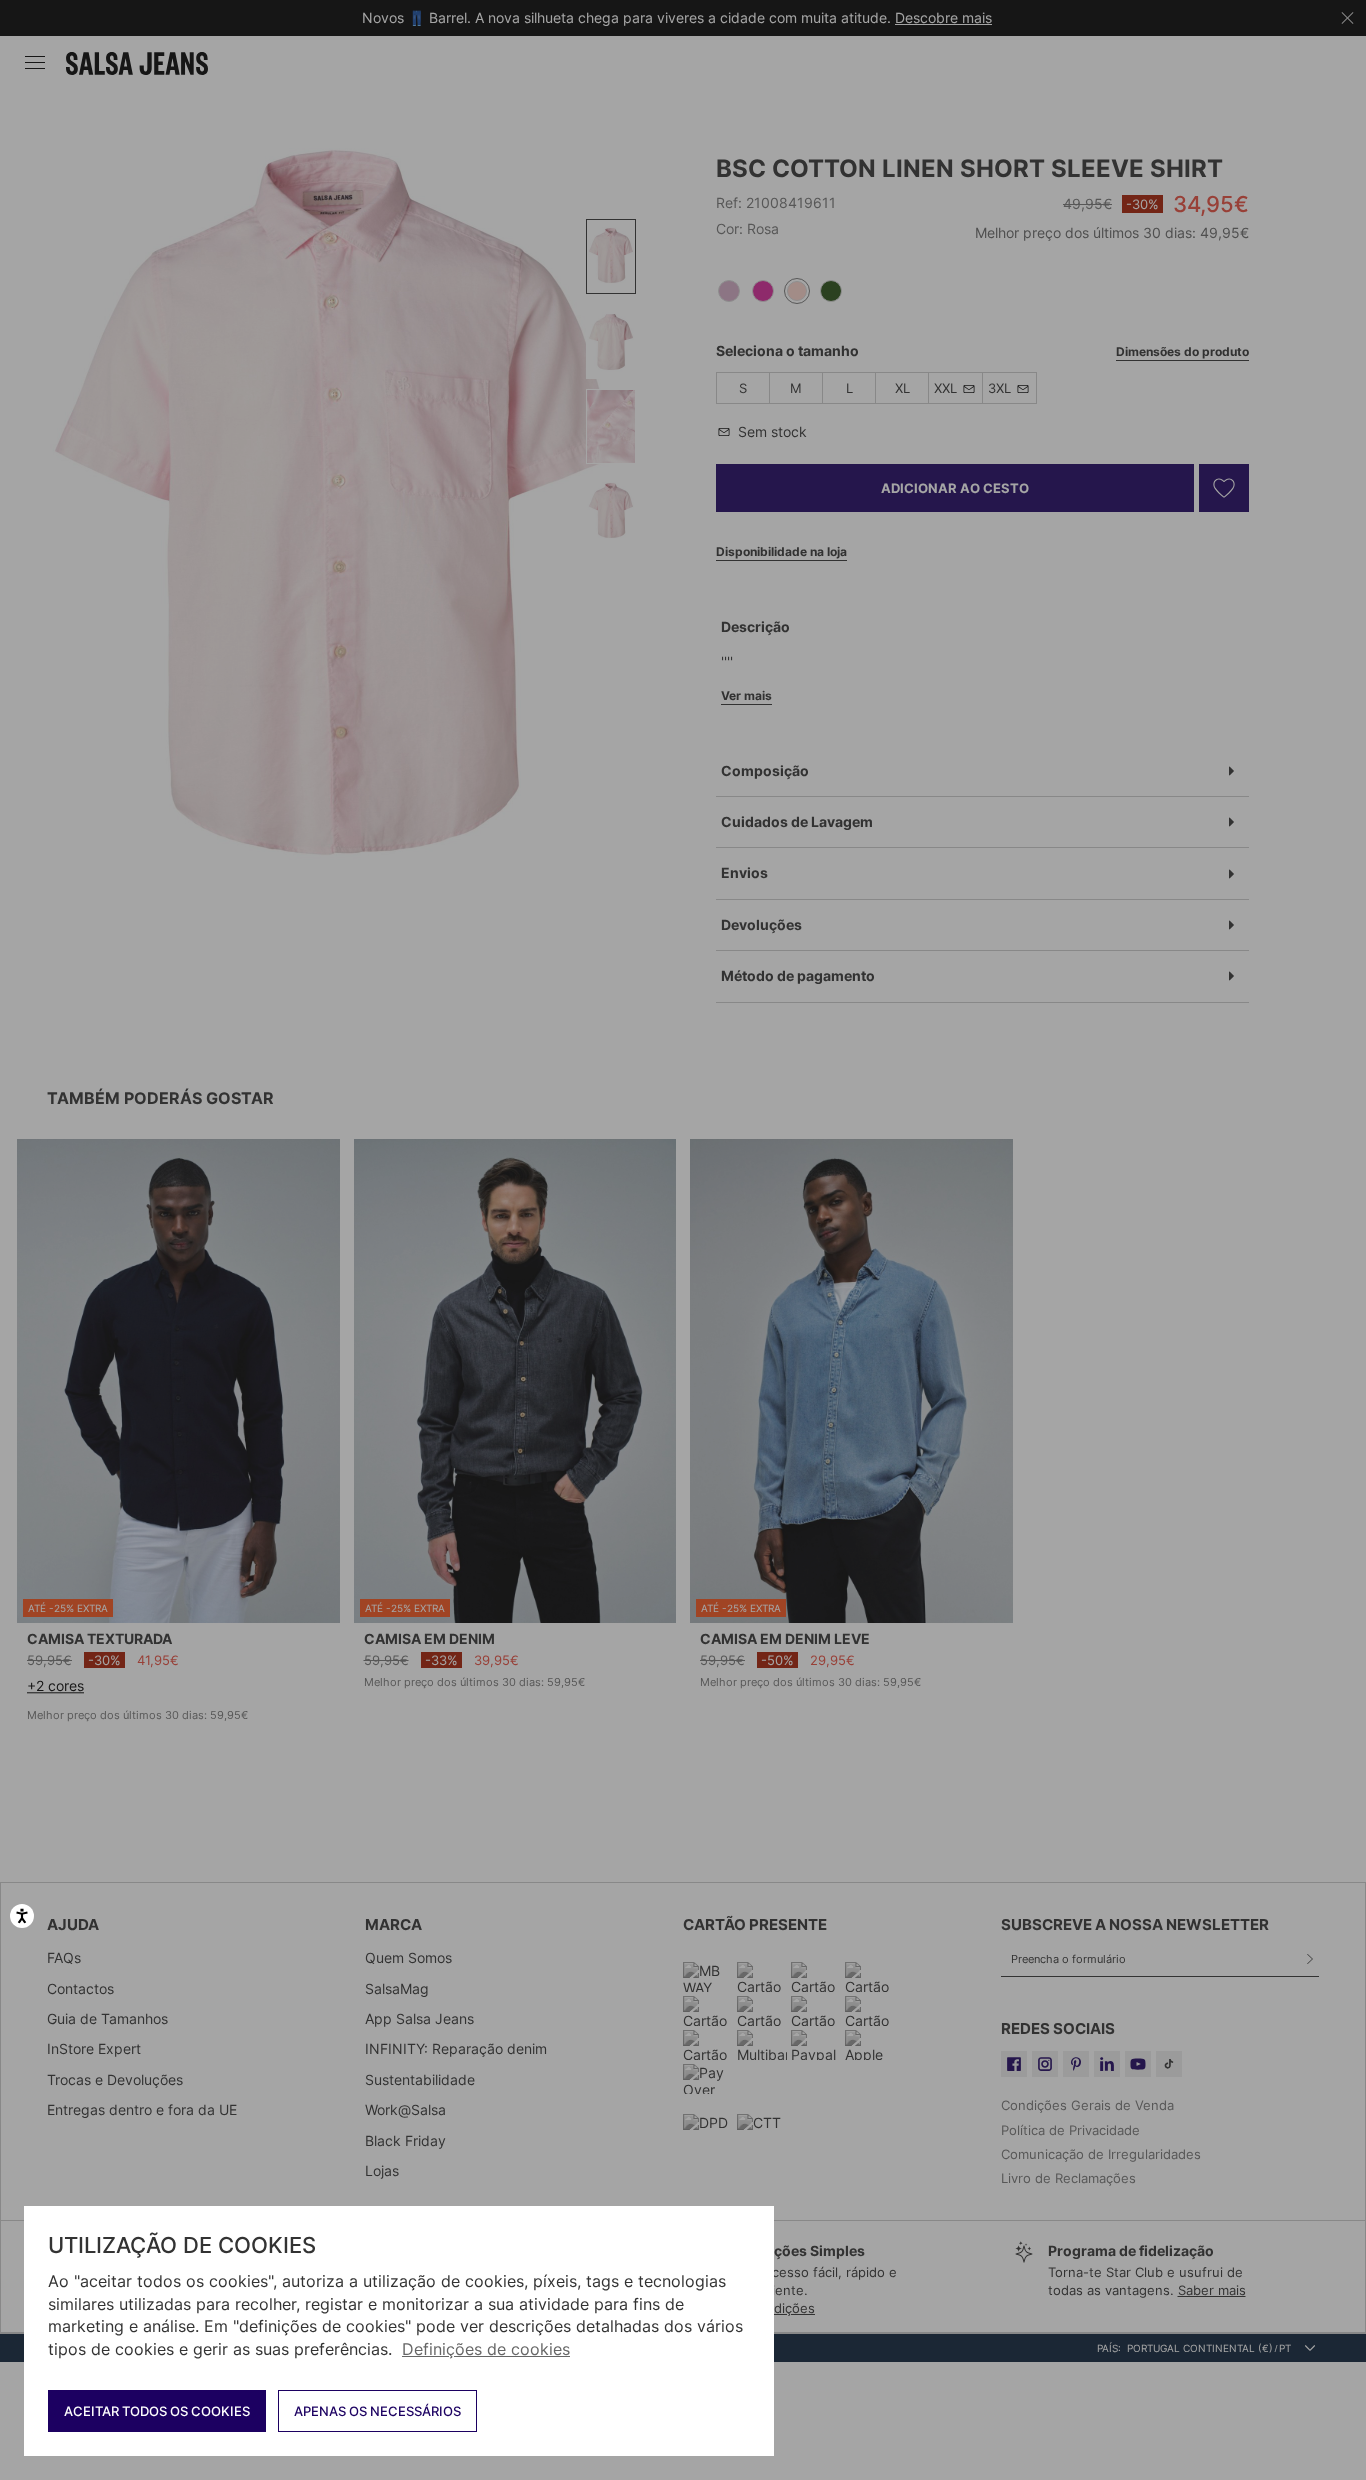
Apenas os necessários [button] (377, 2411)
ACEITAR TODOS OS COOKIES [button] (157, 2411)
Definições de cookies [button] (486, 2349)
